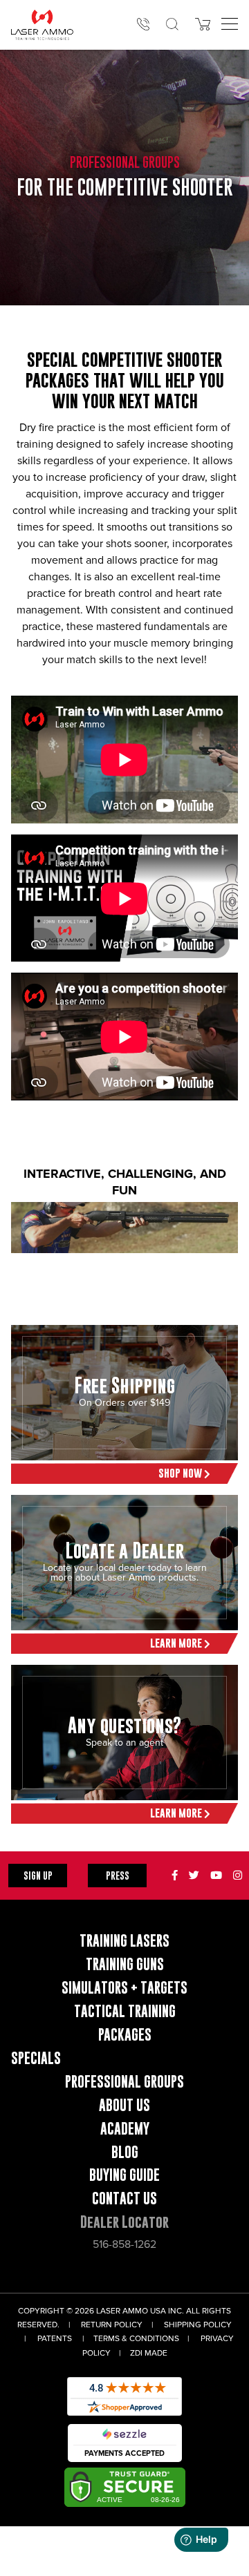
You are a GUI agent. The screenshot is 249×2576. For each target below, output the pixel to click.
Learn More (177, 1643)
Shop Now (181, 1473)
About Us (124, 2105)
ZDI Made (149, 2353)
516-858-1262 (124, 2244)
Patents (55, 2339)
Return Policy (112, 2325)
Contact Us (124, 2198)
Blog (125, 2152)
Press (118, 1875)
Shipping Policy (198, 2325)
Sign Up (38, 1875)
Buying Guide (124, 2175)
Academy (125, 2129)
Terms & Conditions (136, 2339)
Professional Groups (124, 2082)
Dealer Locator (124, 2222)
